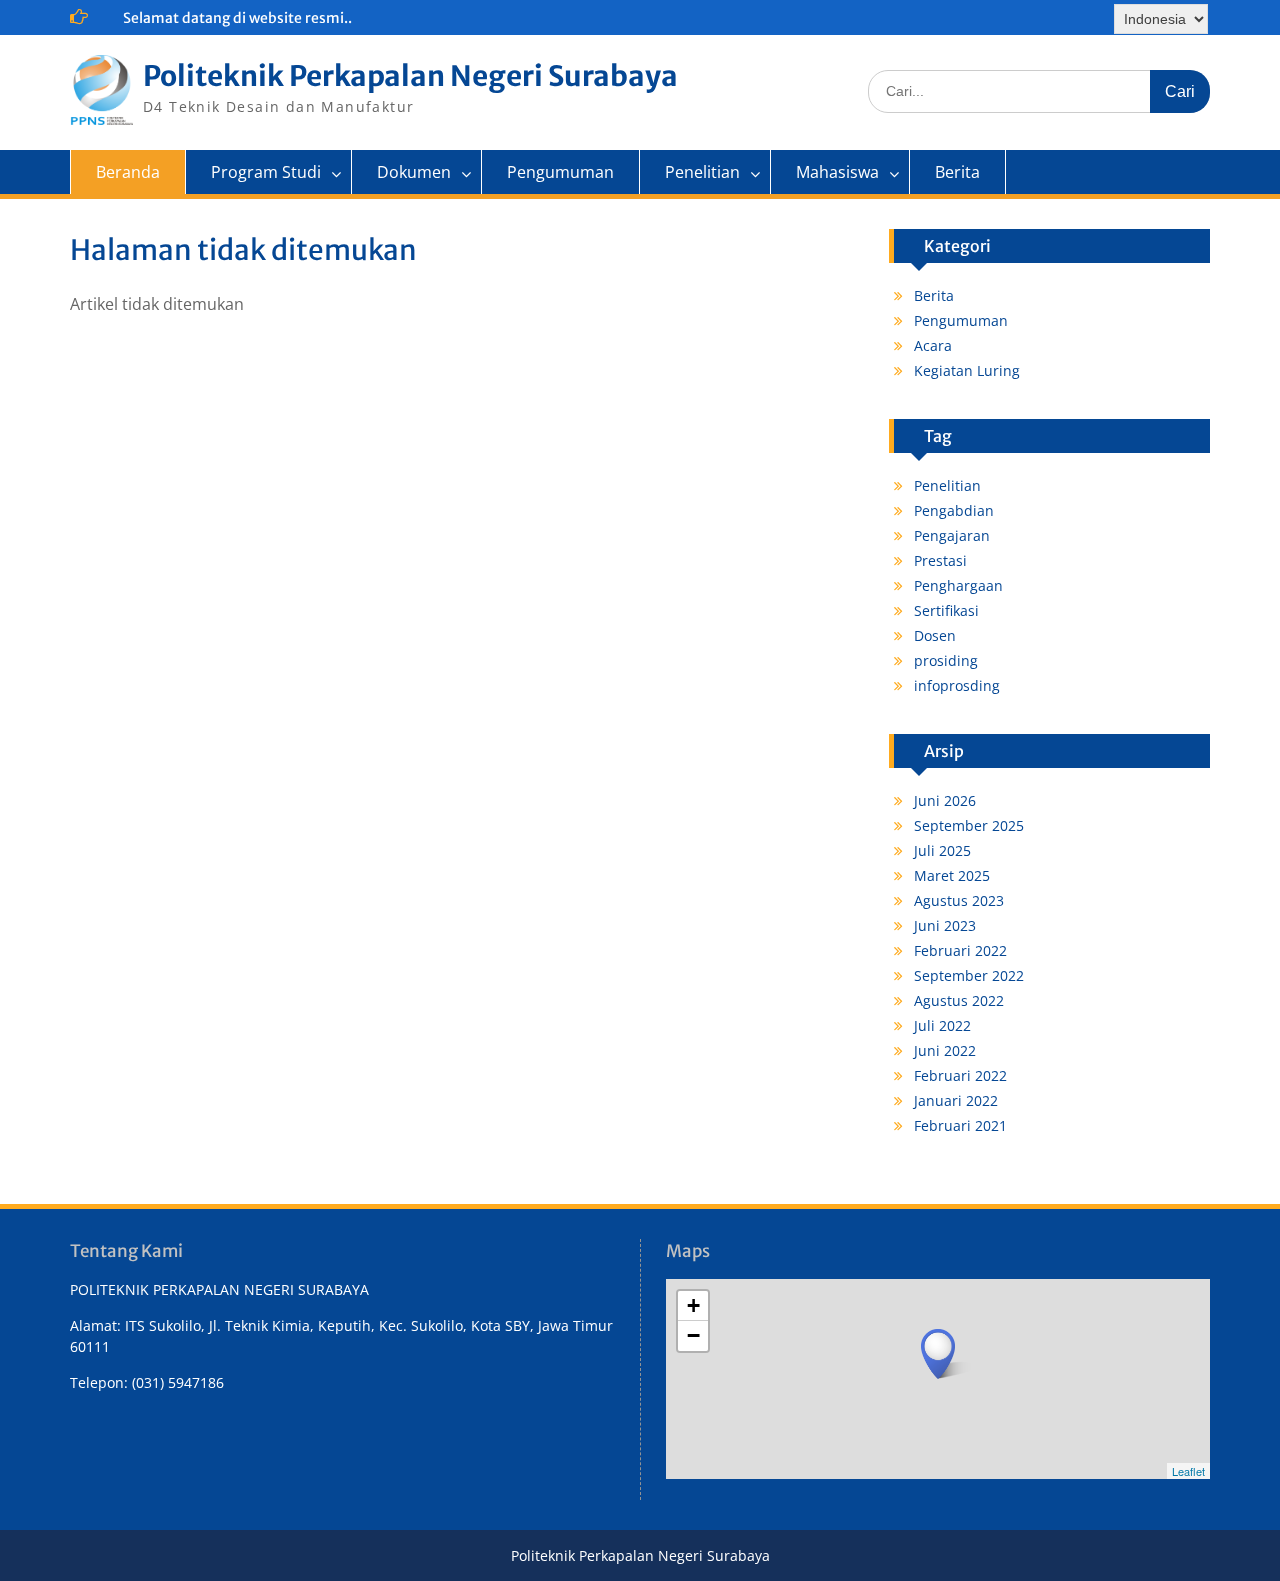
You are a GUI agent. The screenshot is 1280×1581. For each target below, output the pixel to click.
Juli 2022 (942, 1025)
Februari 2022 (960, 950)
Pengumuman (560, 172)
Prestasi (940, 560)
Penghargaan (958, 585)
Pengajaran (952, 535)
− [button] (693, 1335)
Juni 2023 (945, 925)
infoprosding (957, 685)
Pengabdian (954, 510)
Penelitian (702, 172)
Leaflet (1188, 1471)
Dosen (935, 635)
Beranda (128, 172)
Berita (957, 172)
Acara (933, 345)
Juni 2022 (945, 1050)
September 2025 (969, 825)
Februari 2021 (960, 1125)
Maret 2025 (952, 875)
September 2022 (969, 975)
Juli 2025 (942, 850)
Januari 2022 (956, 1100)
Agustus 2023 (959, 900)
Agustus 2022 (959, 1000)
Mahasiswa (837, 172)
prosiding (946, 660)
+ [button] (693, 1305)
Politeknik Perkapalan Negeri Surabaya (410, 76)
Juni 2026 (945, 800)
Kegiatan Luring (967, 370)
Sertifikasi (946, 610)
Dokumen (414, 172)
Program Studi (266, 172)
